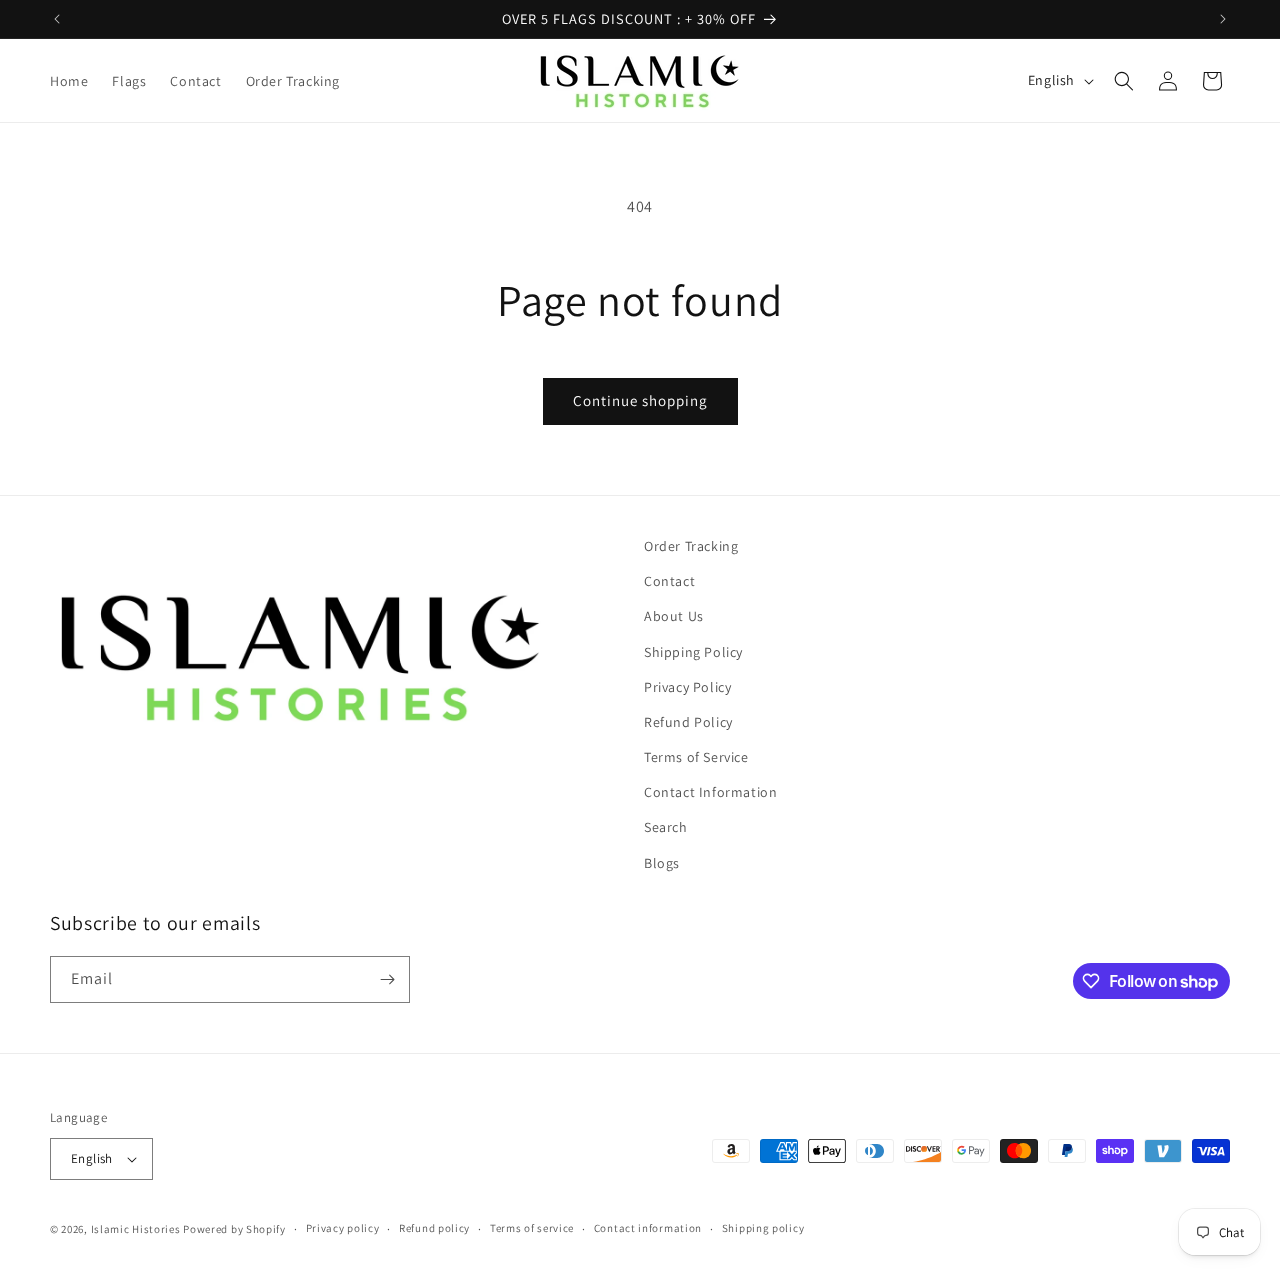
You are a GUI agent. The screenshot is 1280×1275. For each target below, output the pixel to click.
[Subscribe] (387, 979)
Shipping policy (763, 1228)
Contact (669, 581)
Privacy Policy (687, 687)
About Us (674, 616)
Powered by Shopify (234, 1229)
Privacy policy (343, 1228)
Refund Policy (688, 722)
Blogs (662, 863)
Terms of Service (696, 757)
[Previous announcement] (57, 19)
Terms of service (532, 1228)
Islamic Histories (136, 1229)
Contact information (648, 1228)
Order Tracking (691, 546)
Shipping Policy (693, 652)
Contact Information (710, 792)
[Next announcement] (1223, 19)
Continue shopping (640, 400)
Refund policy (434, 1228)
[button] (1124, 81)
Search (666, 828)
